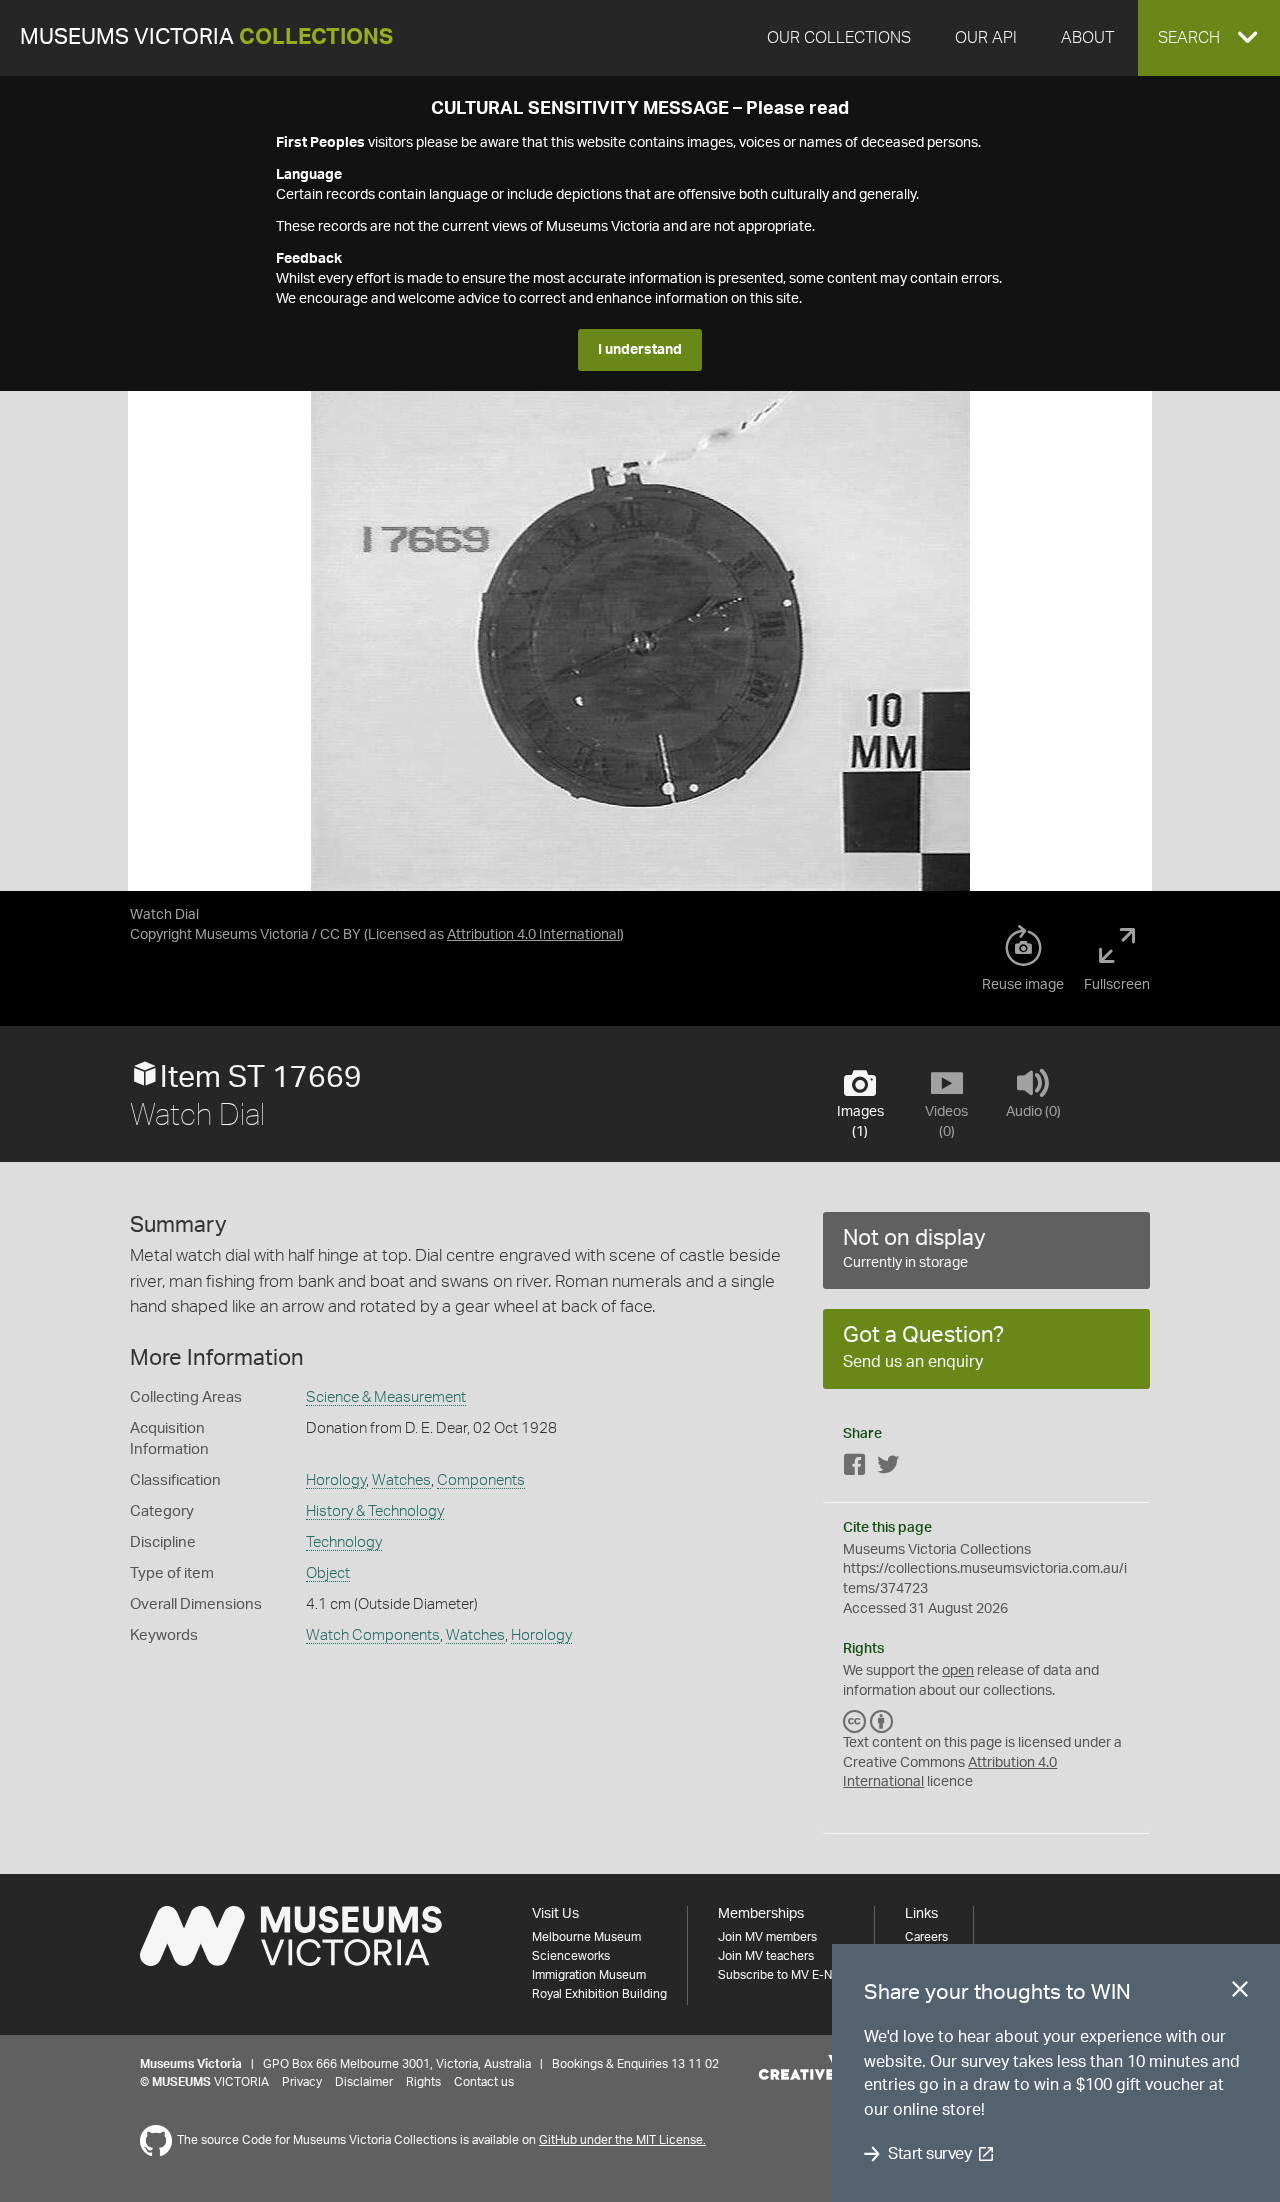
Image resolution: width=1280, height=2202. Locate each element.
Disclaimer (364, 2082)
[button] (1209, 38)
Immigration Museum (589, 1975)
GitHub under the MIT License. (622, 2140)
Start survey (929, 2154)
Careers (926, 1937)
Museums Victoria (206, 37)
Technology (344, 1542)
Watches (401, 1480)
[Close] (1240, 1993)
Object (328, 1573)
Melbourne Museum (586, 1937)
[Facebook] (855, 1468)
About (1087, 38)
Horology (336, 1480)
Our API (986, 38)
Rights (423, 2082)
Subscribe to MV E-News (786, 1975)
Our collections (839, 38)
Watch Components (373, 1635)
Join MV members (767, 1937)
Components (481, 1480)
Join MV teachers (766, 1956)
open (958, 1671)
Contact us (484, 2082)
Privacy (302, 2082)
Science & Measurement (386, 1397)
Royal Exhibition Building (599, 1994)
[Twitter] (888, 1468)
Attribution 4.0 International (533, 935)
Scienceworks (571, 1956)
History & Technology (375, 1511)
